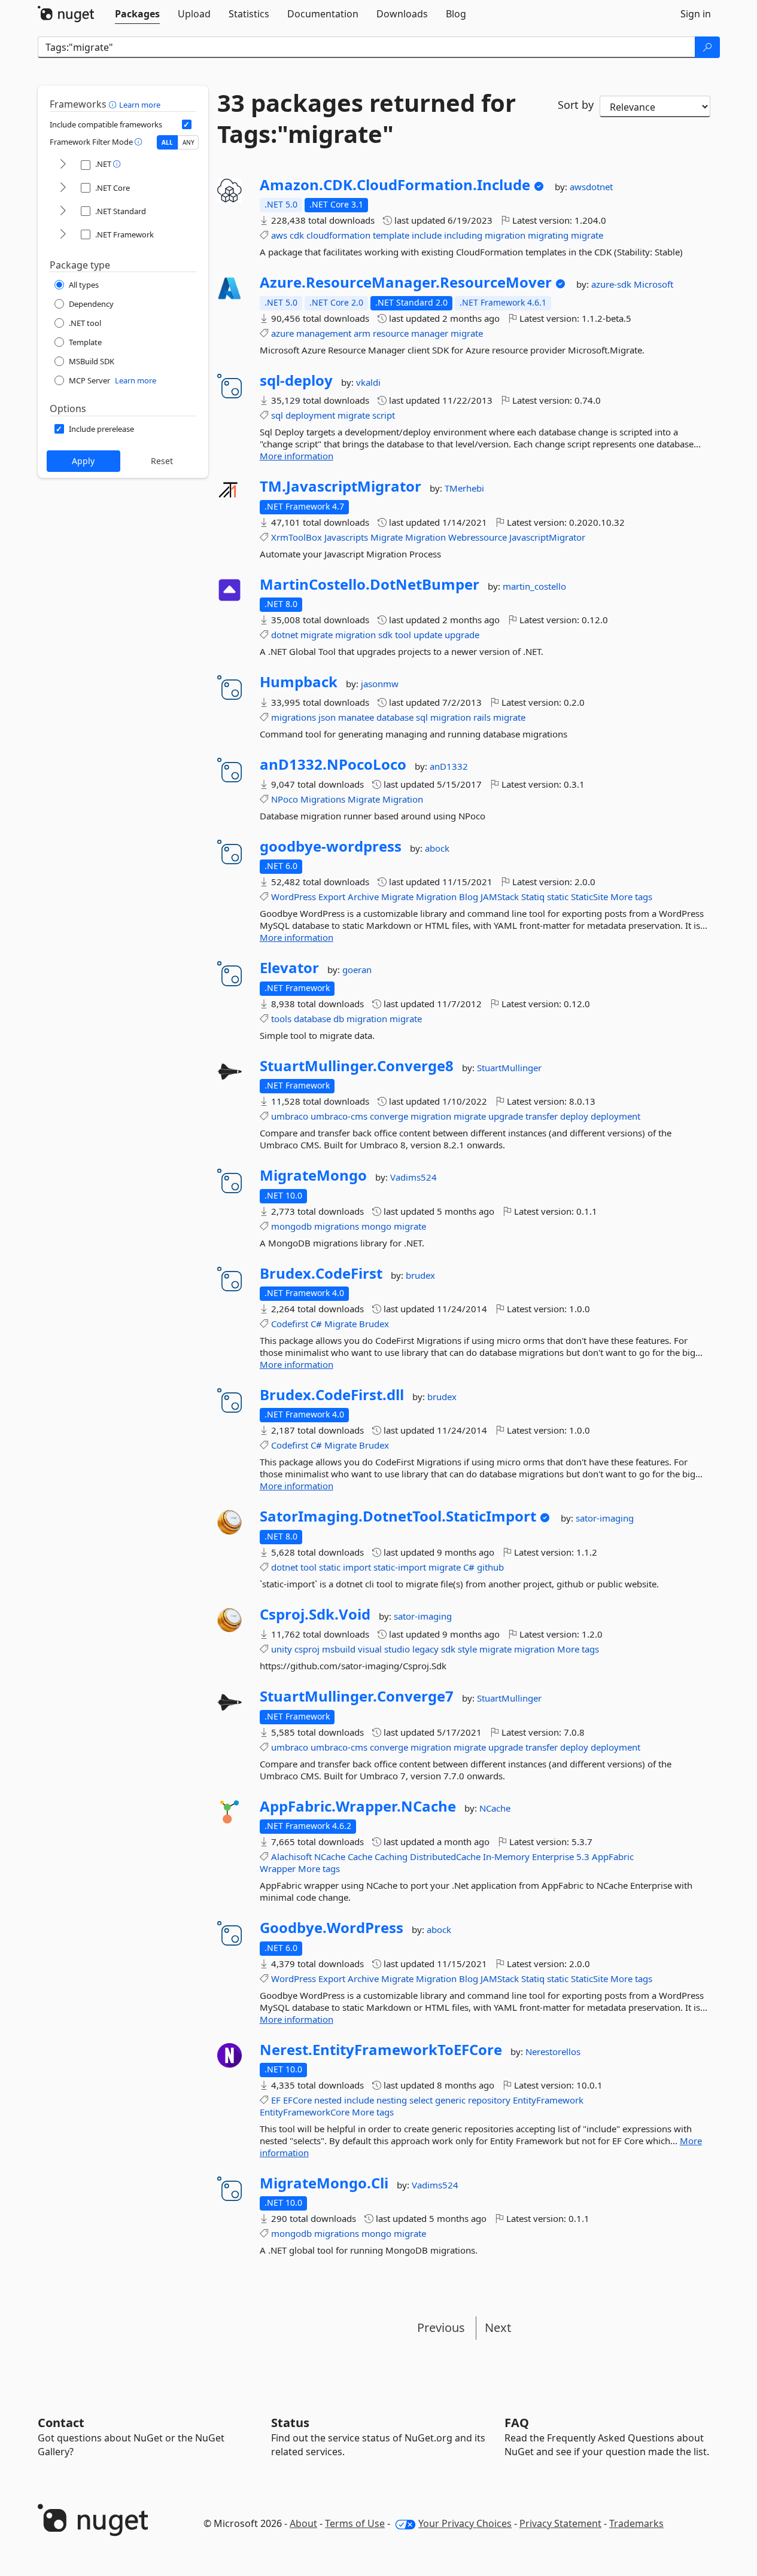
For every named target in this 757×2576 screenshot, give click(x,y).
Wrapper (278, 1868)
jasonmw (380, 684)
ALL (167, 142)
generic (450, 2100)
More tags (631, 897)
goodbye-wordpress (331, 846)
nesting (392, 2100)
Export (332, 897)
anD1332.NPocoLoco (333, 764)
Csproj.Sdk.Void (315, 1614)
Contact (61, 2423)
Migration (425, 537)
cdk (297, 235)
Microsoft (653, 284)
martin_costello (534, 586)
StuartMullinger (509, 1068)
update (428, 635)
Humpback (299, 682)
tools (281, 1019)
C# (316, 1324)
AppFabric (613, 1856)
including (463, 235)
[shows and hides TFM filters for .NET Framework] (63, 235)
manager (430, 333)
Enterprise (553, 1856)
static (558, 897)
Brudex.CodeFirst (321, 1273)
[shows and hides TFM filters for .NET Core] (63, 188)
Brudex (374, 1324)
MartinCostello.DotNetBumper (370, 584)
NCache (495, 1808)
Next (498, 2327)
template (391, 235)
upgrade (462, 635)
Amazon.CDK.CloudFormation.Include (395, 185)
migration (505, 235)
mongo (376, 1226)
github (490, 1567)
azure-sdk (612, 284)
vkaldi (368, 382)
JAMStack (500, 897)
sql (277, 415)
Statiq (533, 897)
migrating (548, 235)
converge (389, 1116)
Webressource (478, 537)
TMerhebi (464, 488)
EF (276, 2100)
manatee (356, 717)
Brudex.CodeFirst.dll (332, 1395)
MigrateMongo (313, 1175)
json (327, 717)
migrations (294, 717)
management (324, 333)
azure (282, 333)
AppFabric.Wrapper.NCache (358, 1806)
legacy (425, 1649)
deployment (310, 415)
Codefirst (290, 1324)
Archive (363, 897)
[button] (114, 104)
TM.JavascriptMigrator (341, 486)
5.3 (583, 1856)
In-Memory (506, 1856)
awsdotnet (591, 187)
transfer (542, 1116)
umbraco (290, 1116)
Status (290, 2423)
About (303, 2523)
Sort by (576, 105)
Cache (360, 1856)
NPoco (285, 799)
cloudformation (338, 235)
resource (391, 333)
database (395, 717)
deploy (574, 1116)
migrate (587, 235)
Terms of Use (355, 2523)
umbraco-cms (339, 1116)
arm (362, 333)
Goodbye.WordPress (332, 1928)
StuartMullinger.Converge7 (357, 1696)
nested (328, 2100)
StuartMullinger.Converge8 (357, 1066)
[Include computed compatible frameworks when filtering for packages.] (187, 124)
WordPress (294, 897)
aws (279, 235)
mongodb (291, 1226)
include (427, 235)
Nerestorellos (553, 2051)
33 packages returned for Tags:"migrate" (367, 118)
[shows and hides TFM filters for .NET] (63, 165)
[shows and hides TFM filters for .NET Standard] (63, 211)
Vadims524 (414, 1177)
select (421, 2100)
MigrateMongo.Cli (324, 2183)
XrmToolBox (297, 537)
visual (370, 1649)
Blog (469, 897)
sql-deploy (296, 380)
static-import (400, 1567)
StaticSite (589, 897)
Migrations (323, 799)
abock (437, 848)
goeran (357, 970)
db (339, 1019)
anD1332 (449, 766)
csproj (307, 1649)
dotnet (285, 635)
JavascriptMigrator (547, 537)
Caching (391, 1856)
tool (403, 635)
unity (282, 1649)
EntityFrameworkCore (305, 2112)
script (384, 415)
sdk (385, 635)
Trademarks (636, 2523)
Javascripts (346, 537)
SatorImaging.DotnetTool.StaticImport (398, 1516)
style (467, 1649)
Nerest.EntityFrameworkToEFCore (381, 2050)
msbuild (339, 1649)
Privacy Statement (560, 2523)
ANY (189, 142)
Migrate (387, 537)
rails (482, 717)
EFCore (297, 2100)
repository (489, 2100)
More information (297, 456)
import (357, 1567)
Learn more (140, 105)
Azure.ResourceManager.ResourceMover (406, 282)
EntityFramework (548, 2100)
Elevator (289, 968)
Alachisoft (291, 1856)
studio (397, 1649)
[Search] (707, 47)
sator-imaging (605, 1518)
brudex (420, 1275)
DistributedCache (445, 1856)
